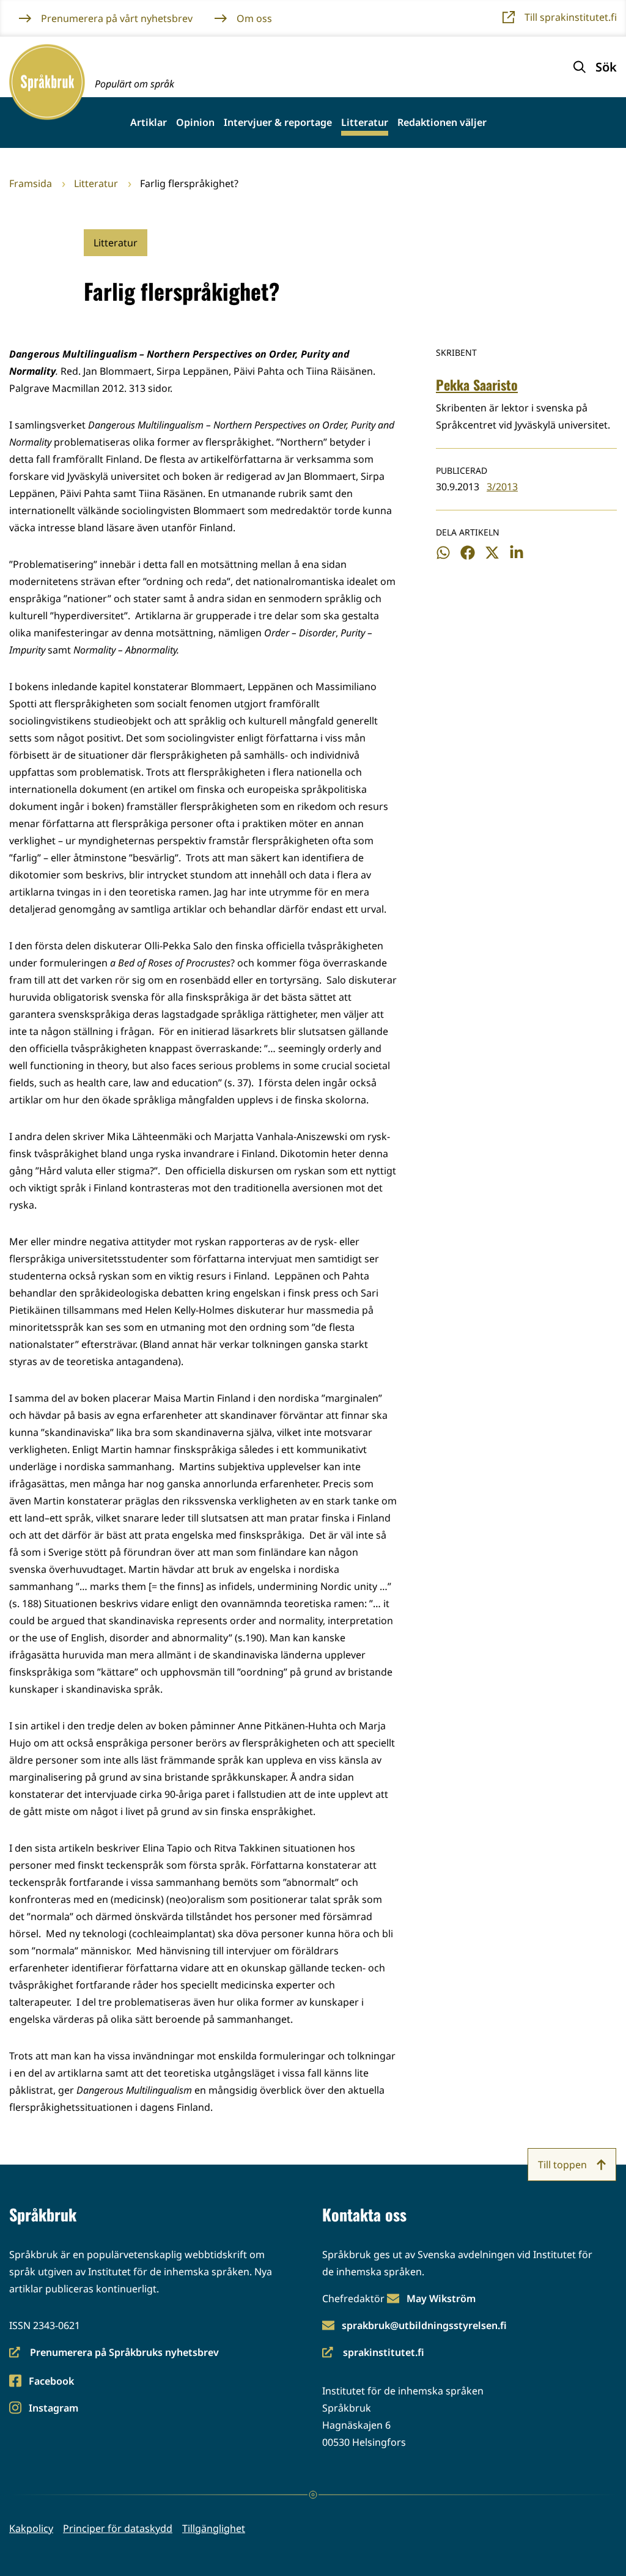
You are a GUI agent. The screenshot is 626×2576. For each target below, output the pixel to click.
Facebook (51, 2382)
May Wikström (441, 2298)
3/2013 (502, 487)
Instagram (53, 2409)
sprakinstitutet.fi (373, 2353)
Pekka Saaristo (477, 385)
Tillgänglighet (214, 2528)
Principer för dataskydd (118, 2528)
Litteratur (365, 123)
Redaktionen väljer (442, 123)
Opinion (195, 123)
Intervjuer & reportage (278, 123)
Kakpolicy (31, 2528)
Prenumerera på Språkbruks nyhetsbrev (114, 2353)
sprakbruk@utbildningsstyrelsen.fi (424, 2325)
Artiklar (149, 123)
